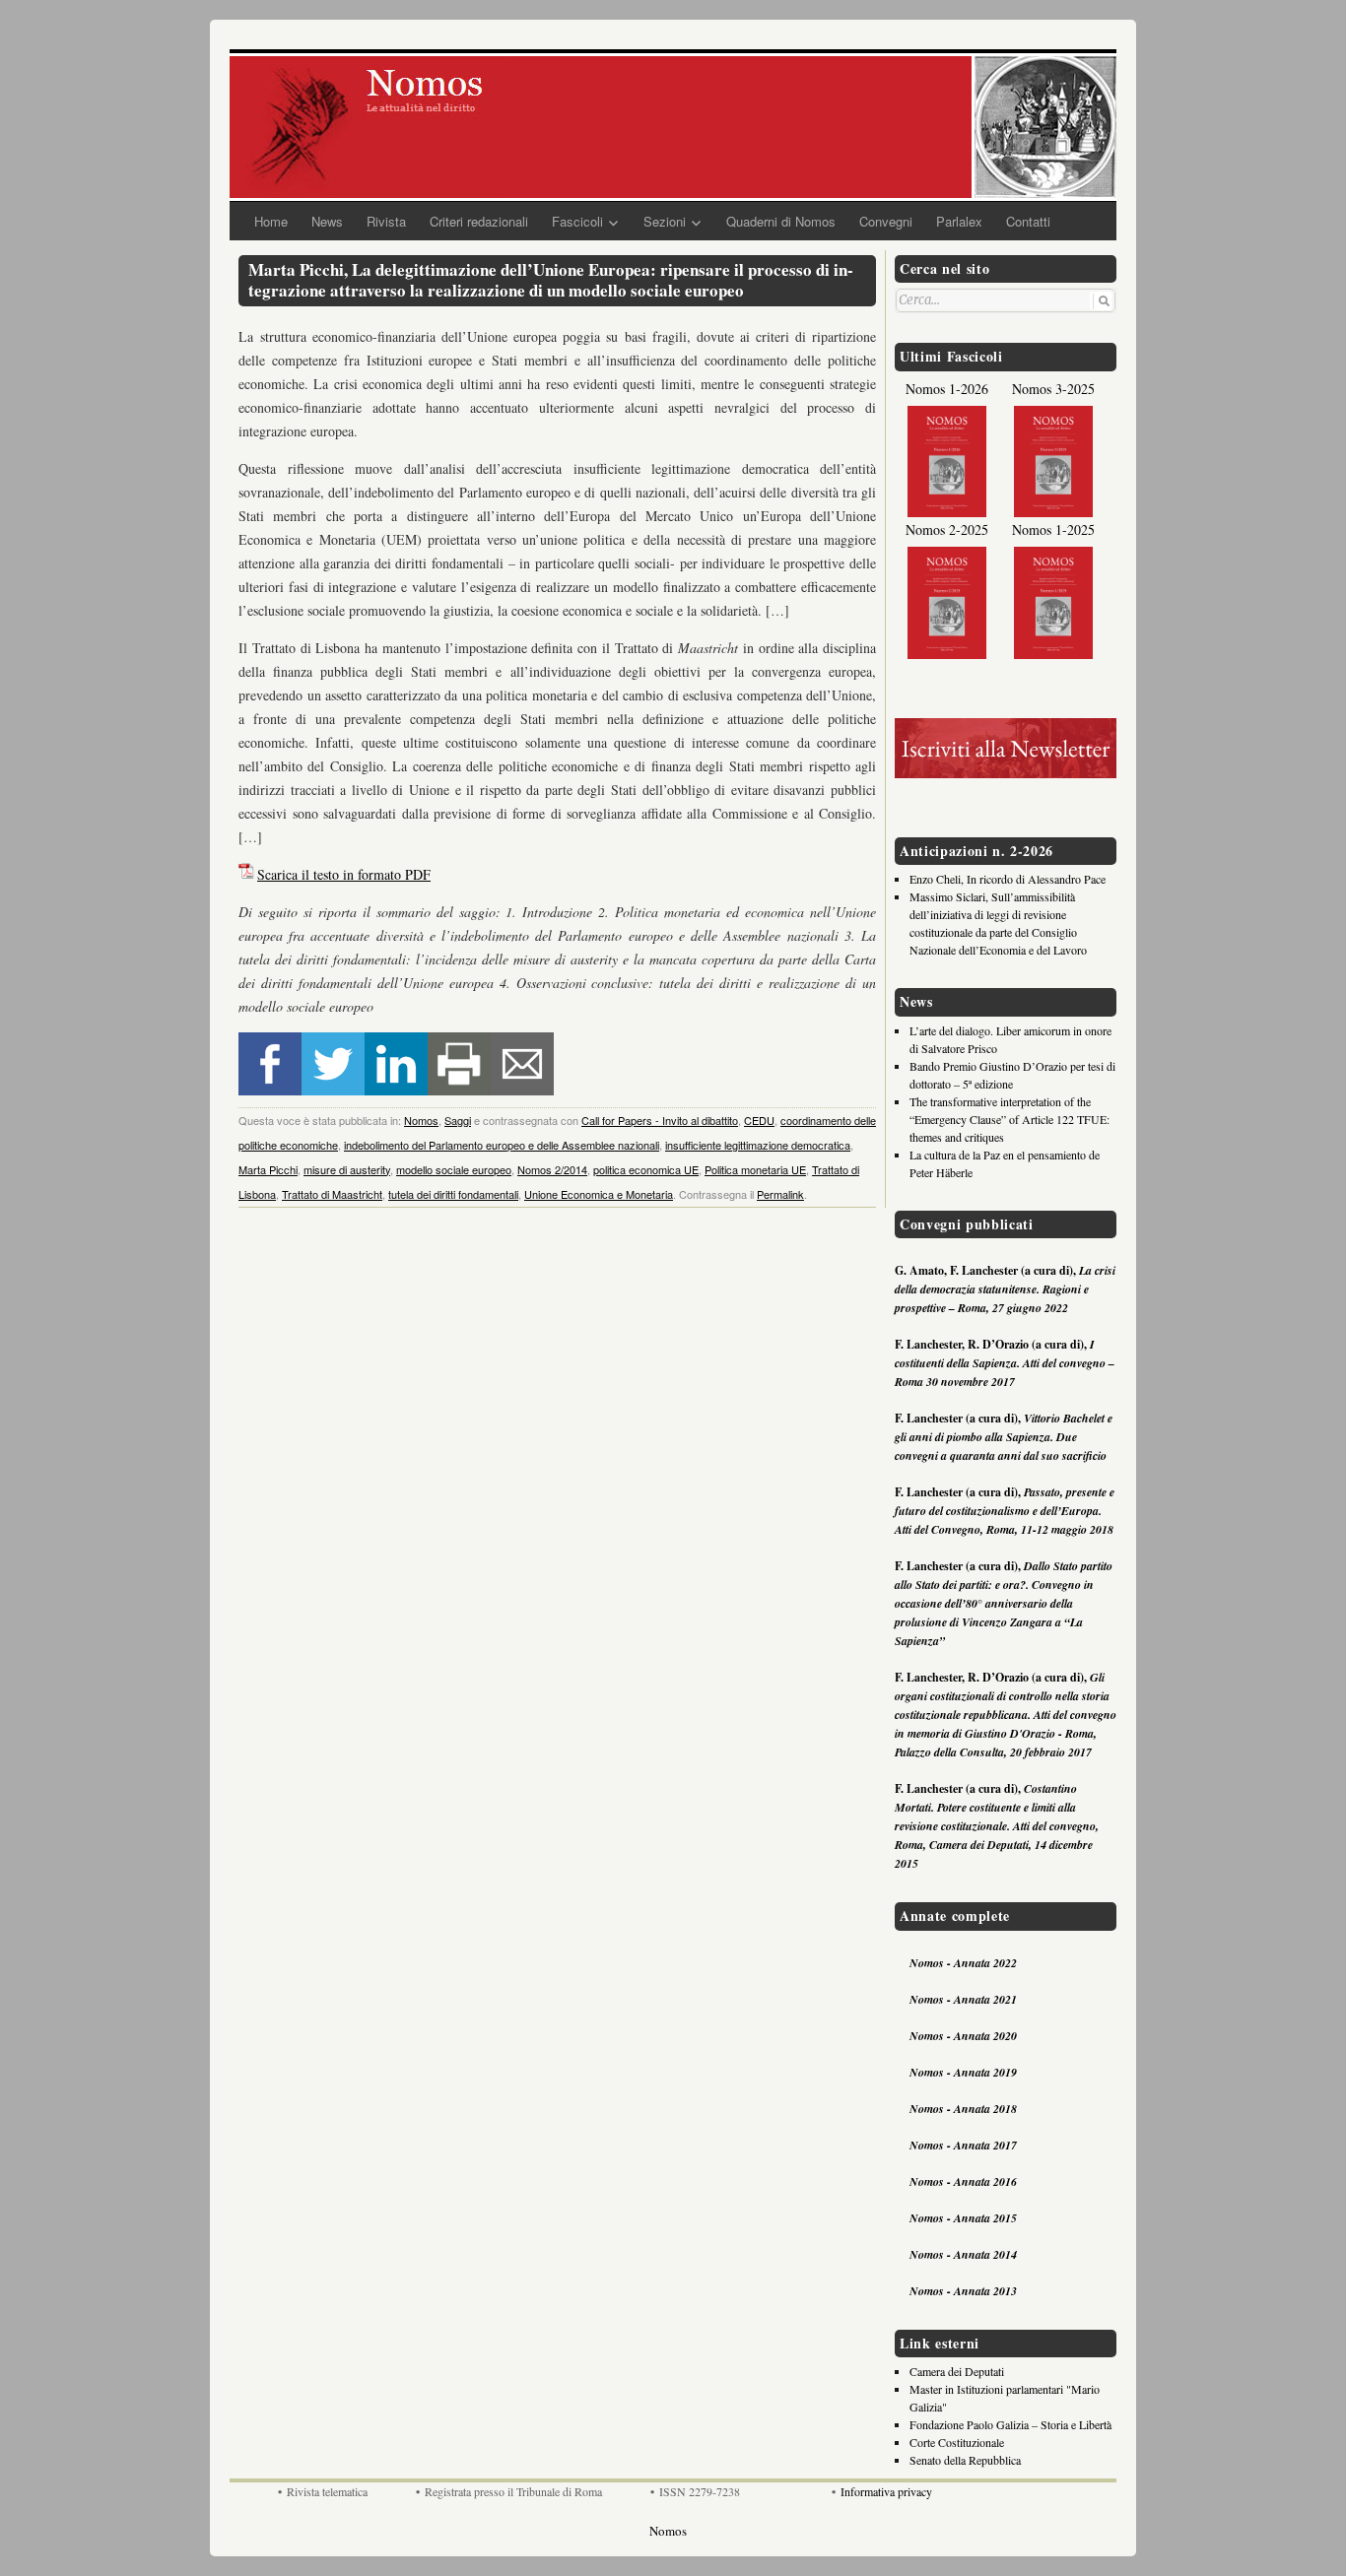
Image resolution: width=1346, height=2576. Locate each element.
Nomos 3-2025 (1053, 389)
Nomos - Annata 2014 (963, 2254)
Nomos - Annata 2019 (963, 2072)
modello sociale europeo (454, 1169)
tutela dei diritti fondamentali (453, 1194)
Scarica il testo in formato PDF (344, 874)
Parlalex (959, 221)
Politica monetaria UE (755, 1169)
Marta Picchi (268, 1169)
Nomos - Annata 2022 (963, 1963)
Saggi (458, 1120)
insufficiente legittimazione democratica (758, 1145)
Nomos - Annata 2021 (963, 1999)
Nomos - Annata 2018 (963, 2109)
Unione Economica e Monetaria (599, 1194)
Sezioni (665, 221)
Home (271, 221)
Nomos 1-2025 (1053, 529)
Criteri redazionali (479, 221)
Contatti (1028, 221)
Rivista (386, 221)
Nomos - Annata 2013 (963, 2291)
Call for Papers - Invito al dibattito (660, 1120)
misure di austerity (347, 1169)
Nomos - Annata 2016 (963, 2181)
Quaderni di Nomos (781, 221)
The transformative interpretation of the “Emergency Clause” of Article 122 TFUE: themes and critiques (1009, 1119)
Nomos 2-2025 (947, 529)
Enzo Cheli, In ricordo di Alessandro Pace (1008, 879)
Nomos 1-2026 (947, 389)
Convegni (886, 221)
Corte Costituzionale (957, 2442)
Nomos (421, 1120)
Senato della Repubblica (965, 2460)
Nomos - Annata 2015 (963, 2218)
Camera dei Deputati (957, 2371)
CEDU (759, 1120)
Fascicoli (577, 221)
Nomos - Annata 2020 (963, 2036)
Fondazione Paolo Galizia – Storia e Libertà (1010, 2424)
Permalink (780, 1194)
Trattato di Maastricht (332, 1194)
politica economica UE (646, 1169)
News (327, 221)
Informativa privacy (886, 2491)
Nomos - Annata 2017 (963, 2145)
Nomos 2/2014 (552, 1169)
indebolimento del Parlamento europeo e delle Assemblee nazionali (502, 1145)
